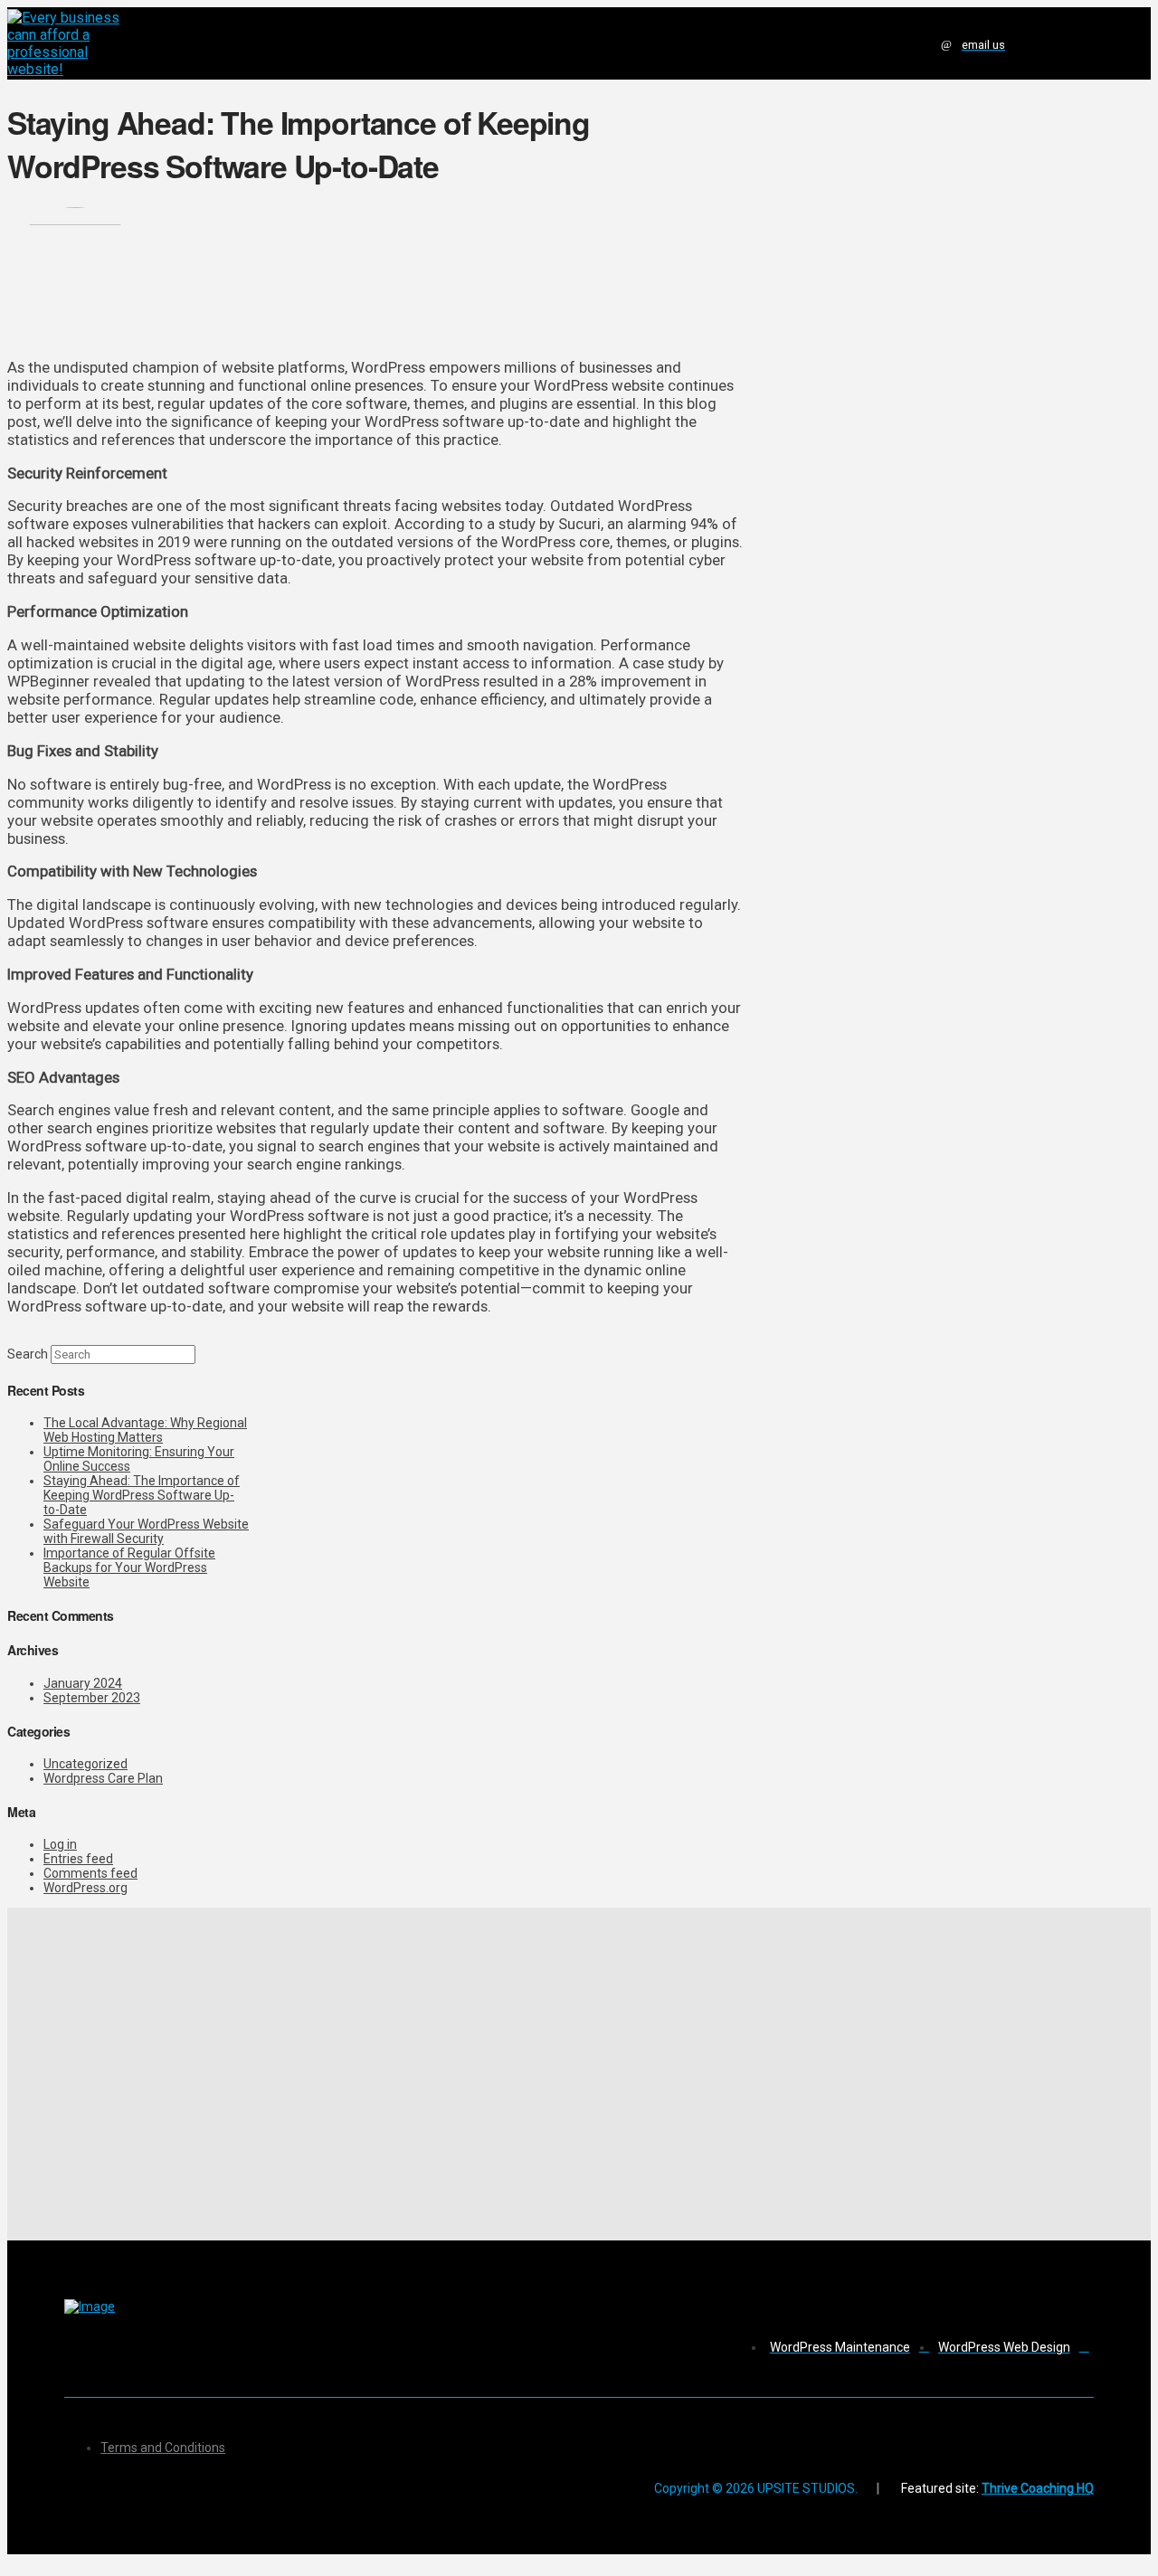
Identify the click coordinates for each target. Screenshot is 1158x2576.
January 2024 (83, 1683)
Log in (60, 1844)
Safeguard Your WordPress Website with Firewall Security (146, 1531)
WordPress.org (85, 1888)
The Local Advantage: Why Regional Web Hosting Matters (145, 1430)
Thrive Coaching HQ (1038, 2488)
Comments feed (90, 1873)
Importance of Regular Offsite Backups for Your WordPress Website (129, 1567)
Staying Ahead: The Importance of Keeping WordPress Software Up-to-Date (142, 1495)
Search (28, 1354)
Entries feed (78, 1859)
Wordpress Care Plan (103, 1778)
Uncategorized (85, 1764)
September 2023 (92, 1698)
